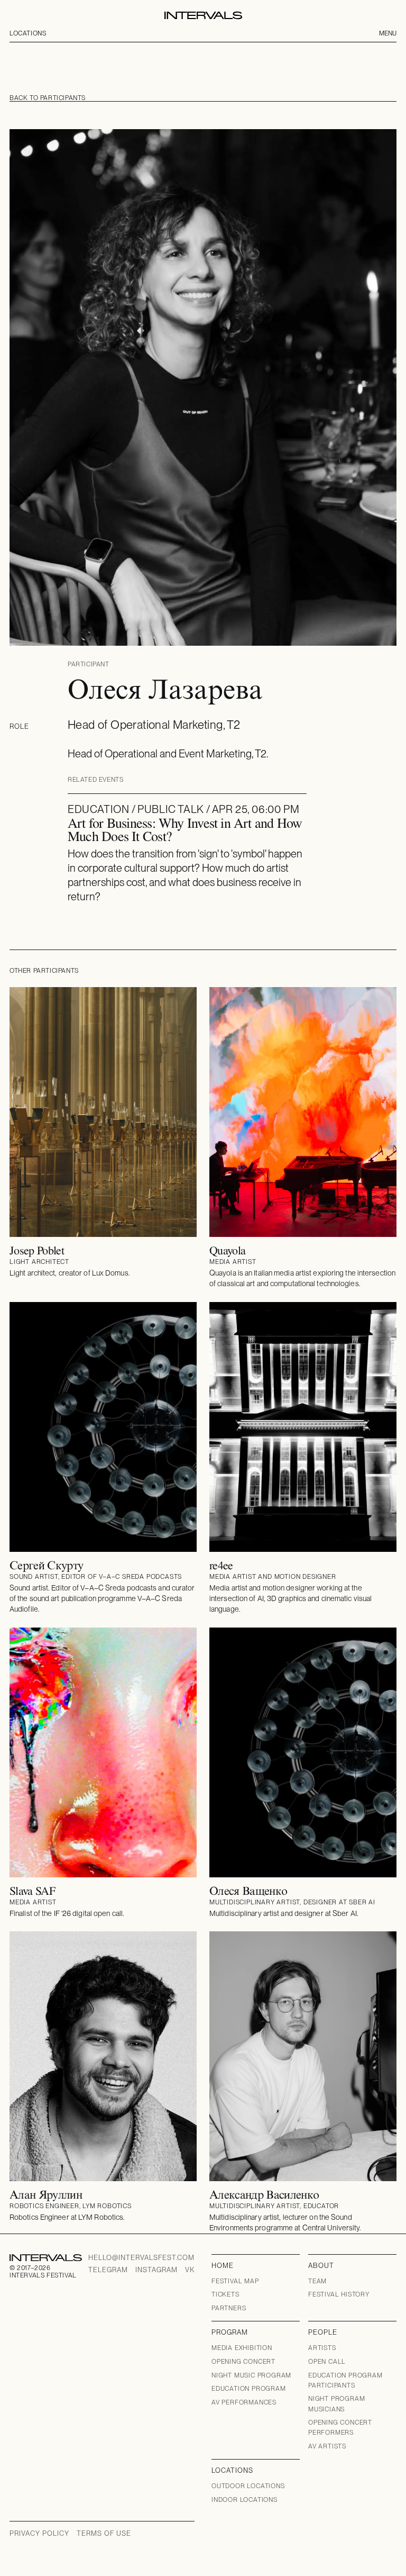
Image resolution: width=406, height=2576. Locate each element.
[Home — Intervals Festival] (203, 15)
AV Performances (244, 2402)
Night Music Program (251, 2375)
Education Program (249, 2389)
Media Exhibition (242, 2348)
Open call (327, 2362)
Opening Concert (243, 2362)
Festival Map (235, 2281)
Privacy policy (39, 2533)
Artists (322, 2348)
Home (223, 2266)
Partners (229, 2308)
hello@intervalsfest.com (141, 2258)
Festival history (339, 2294)
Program (230, 2332)
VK (190, 2270)
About (321, 2266)
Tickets (225, 2294)
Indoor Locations (244, 2500)
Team (317, 2281)
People (323, 2332)
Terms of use (104, 2533)
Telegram (108, 2270)
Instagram (156, 2270)
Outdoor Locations (248, 2486)
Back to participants (48, 98)
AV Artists (327, 2446)
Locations (28, 33)
